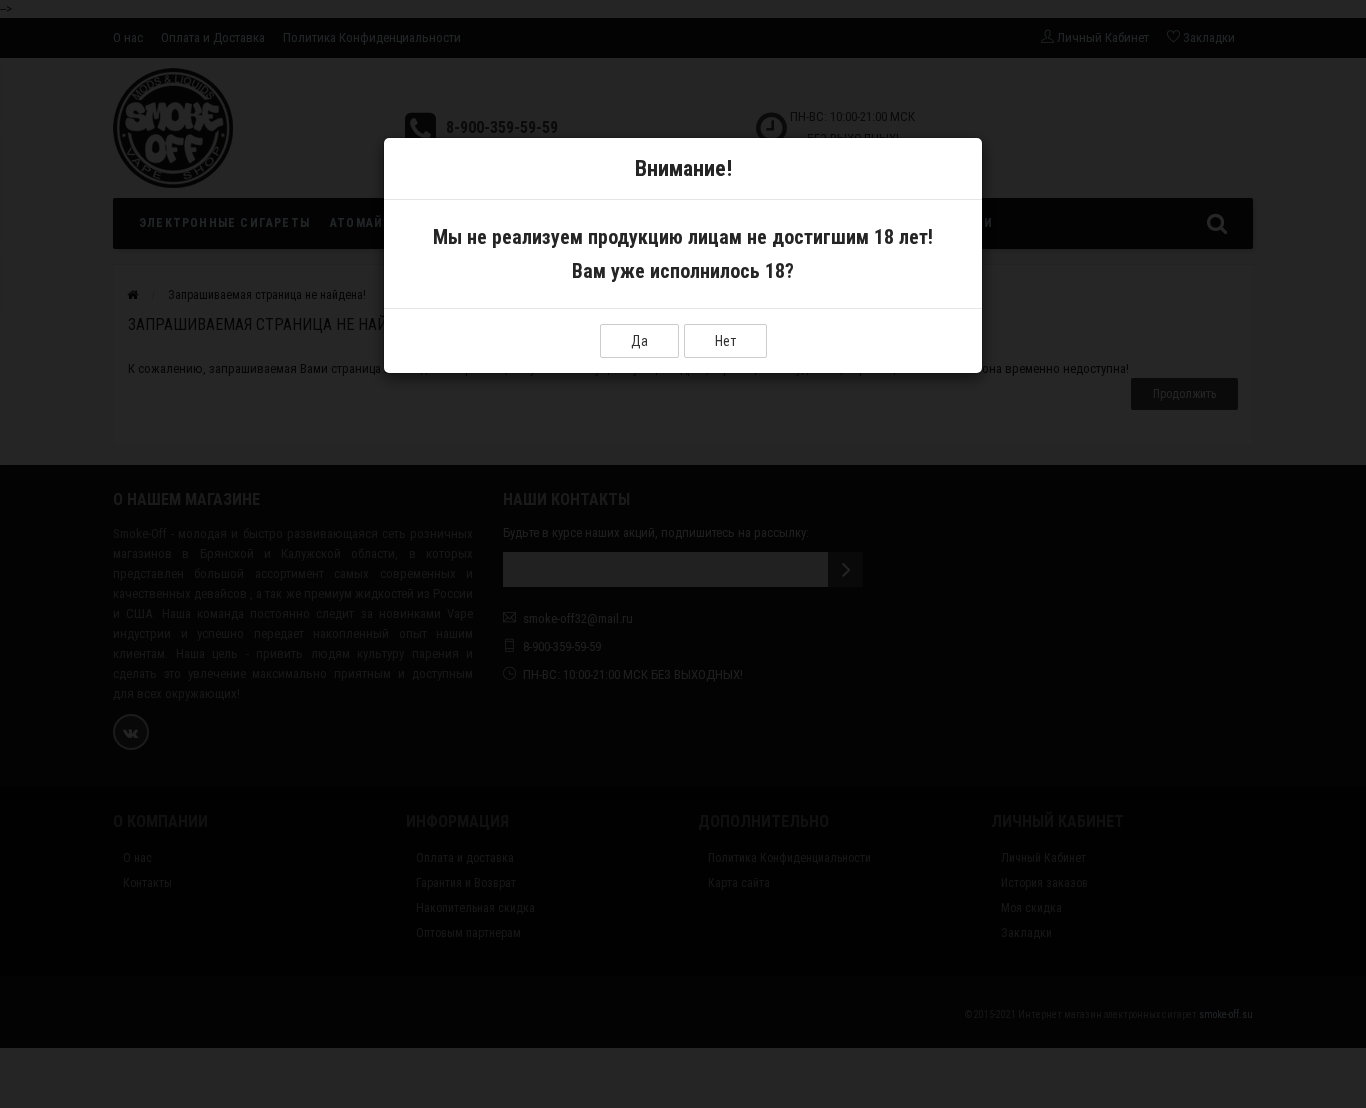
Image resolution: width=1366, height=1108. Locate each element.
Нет (725, 341)
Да (639, 341)
